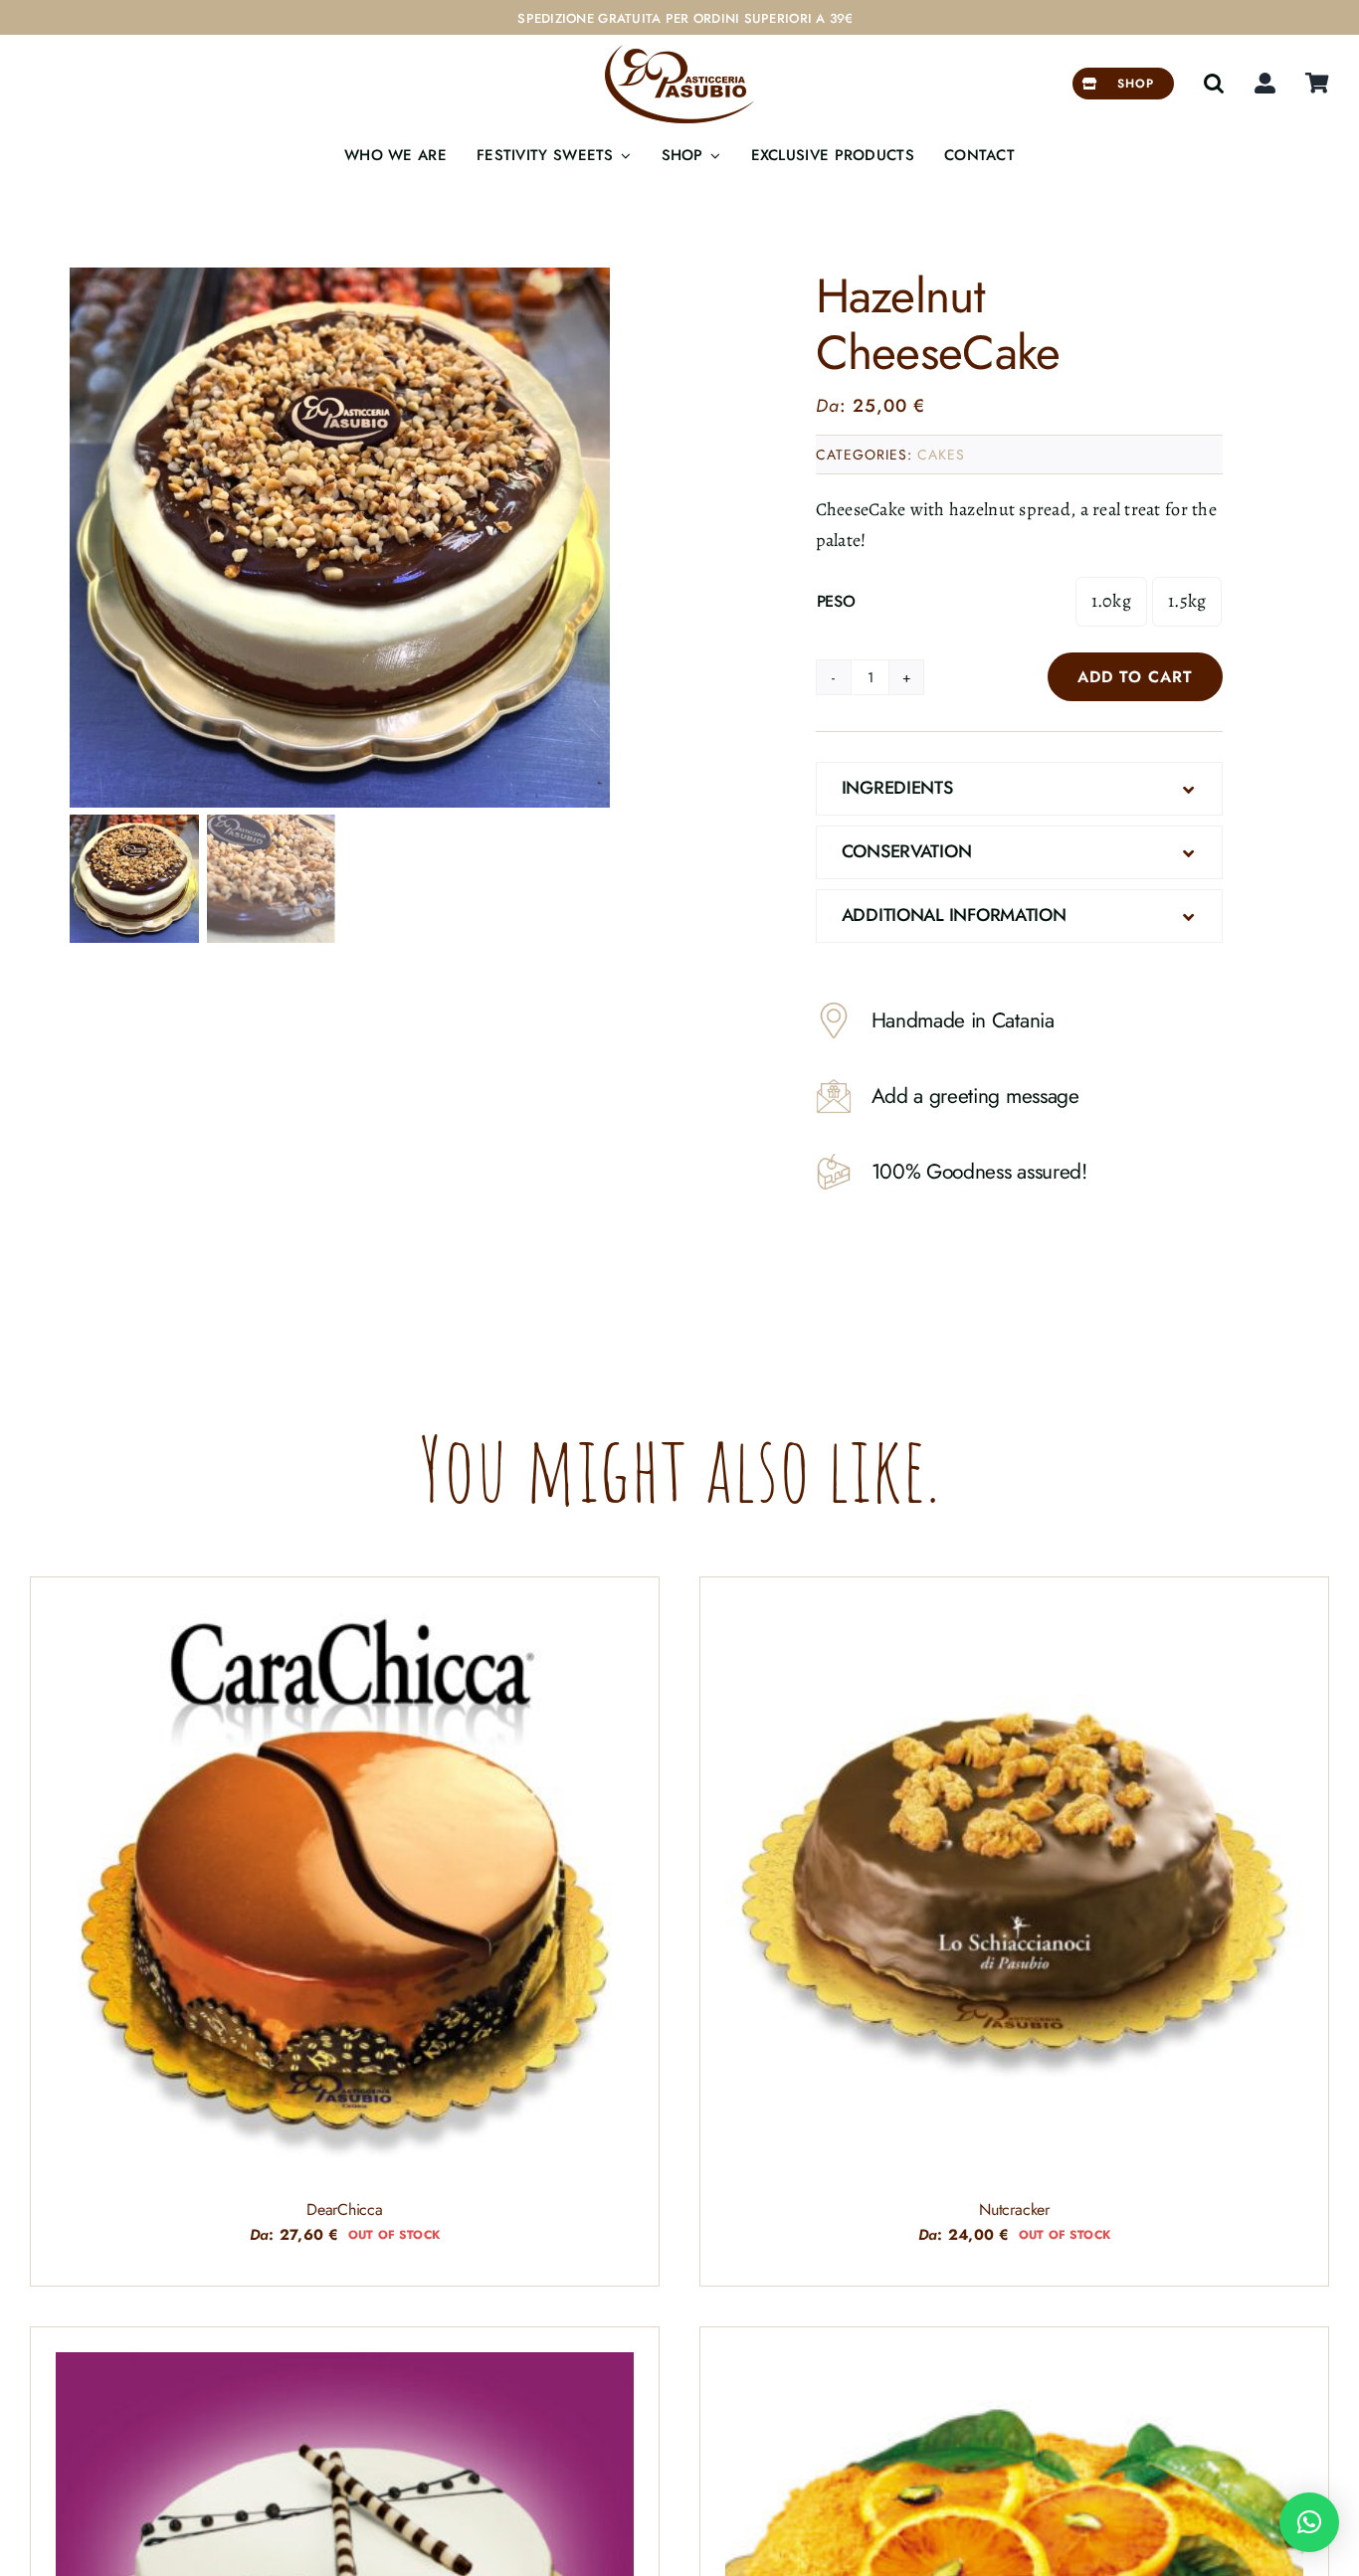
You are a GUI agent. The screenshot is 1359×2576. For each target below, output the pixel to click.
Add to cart (1135, 677)
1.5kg (1187, 601)
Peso (836, 601)
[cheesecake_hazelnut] (340, 538)
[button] (1214, 84)
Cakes (941, 455)
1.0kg (1111, 601)
